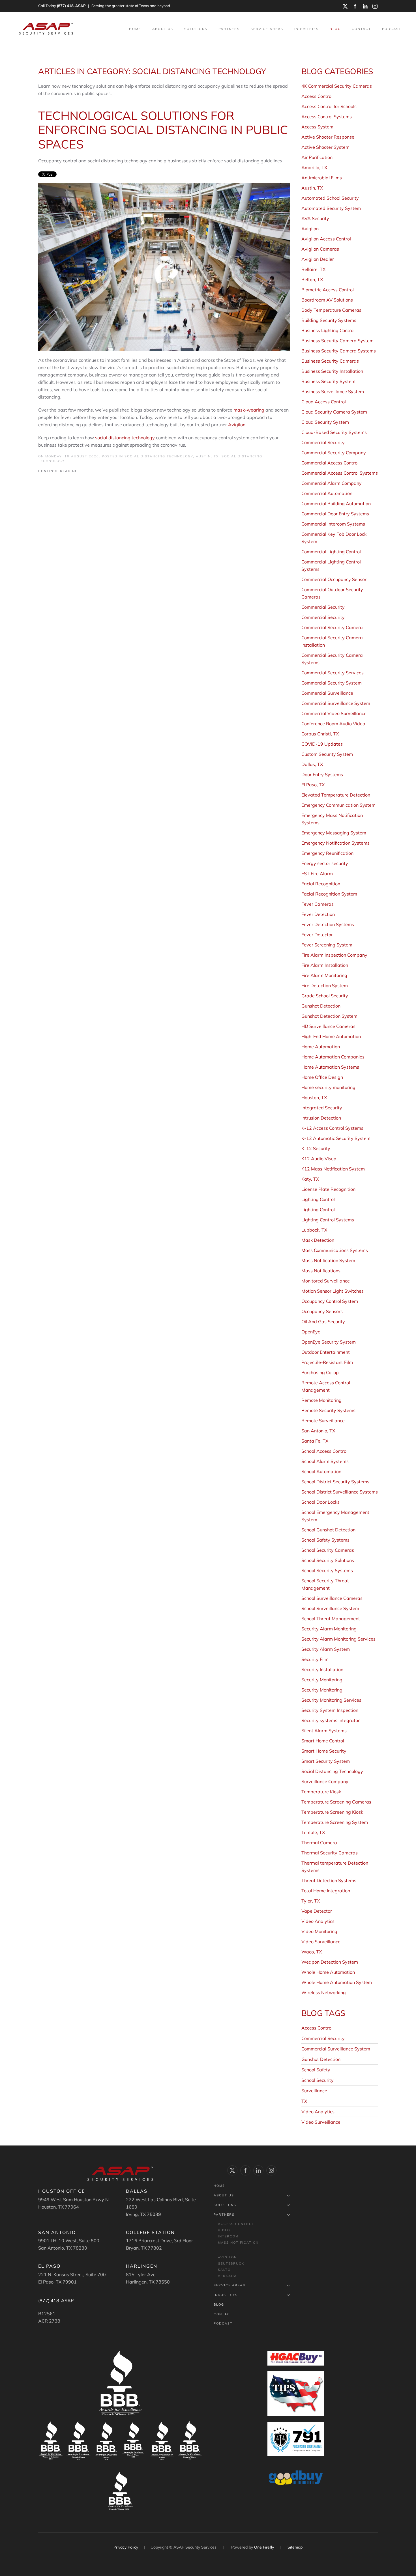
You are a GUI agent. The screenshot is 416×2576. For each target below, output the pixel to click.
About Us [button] (163, 29)
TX (304, 2101)
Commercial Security (323, 2038)
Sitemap (295, 2547)
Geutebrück (231, 2263)
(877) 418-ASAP (71, 6)
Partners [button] (229, 29)
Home (135, 29)
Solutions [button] (196, 29)
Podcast (392, 29)
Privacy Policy (126, 2547)
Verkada (227, 2276)
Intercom (228, 2236)
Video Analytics (318, 2112)
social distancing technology (125, 438)
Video (224, 2230)
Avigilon (237, 425)
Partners (224, 2215)
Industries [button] (306, 29)
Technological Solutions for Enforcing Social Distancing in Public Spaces (163, 130)
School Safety (316, 2070)
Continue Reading (58, 471)
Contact (361, 29)
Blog (335, 29)
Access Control (317, 2028)
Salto (224, 2270)
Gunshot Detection (321, 2059)
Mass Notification (238, 2243)
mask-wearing (249, 410)
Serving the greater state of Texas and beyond (131, 6)
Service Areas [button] (267, 29)
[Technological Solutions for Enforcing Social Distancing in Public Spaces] (164, 266)
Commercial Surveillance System (336, 2049)
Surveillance (314, 2091)
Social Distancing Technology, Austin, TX (172, 456)
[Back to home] (47, 29)
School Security (318, 2080)
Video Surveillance (321, 2122)
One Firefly (264, 2547)
